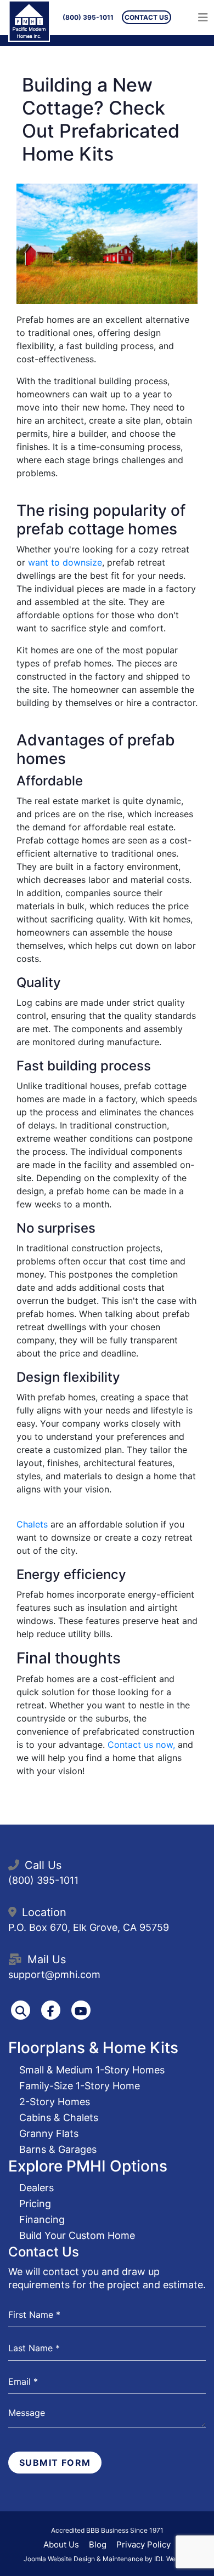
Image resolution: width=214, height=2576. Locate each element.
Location (44, 1912)
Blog (98, 2544)
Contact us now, (143, 1745)
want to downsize (64, 562)
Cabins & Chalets (59, 2118)
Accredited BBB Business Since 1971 (107, 2530)
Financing (42, 2219)
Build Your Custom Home (77, 2235)
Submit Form (55, 2463)
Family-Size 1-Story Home (80, 2086)
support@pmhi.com (54, 1974)
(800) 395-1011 (88, 17)
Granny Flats (49, 2133)
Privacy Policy (143, 2544)
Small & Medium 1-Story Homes (92, 2070)
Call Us (43, 1865)
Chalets (33, 1524)
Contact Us (147, 17)
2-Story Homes (55, 2102)
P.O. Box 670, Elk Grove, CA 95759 (89, 1927)
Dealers (36, 2188)
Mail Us (47, 1959)
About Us (61, 2544)
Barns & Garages (58, 2149)
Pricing (35, 2204)
